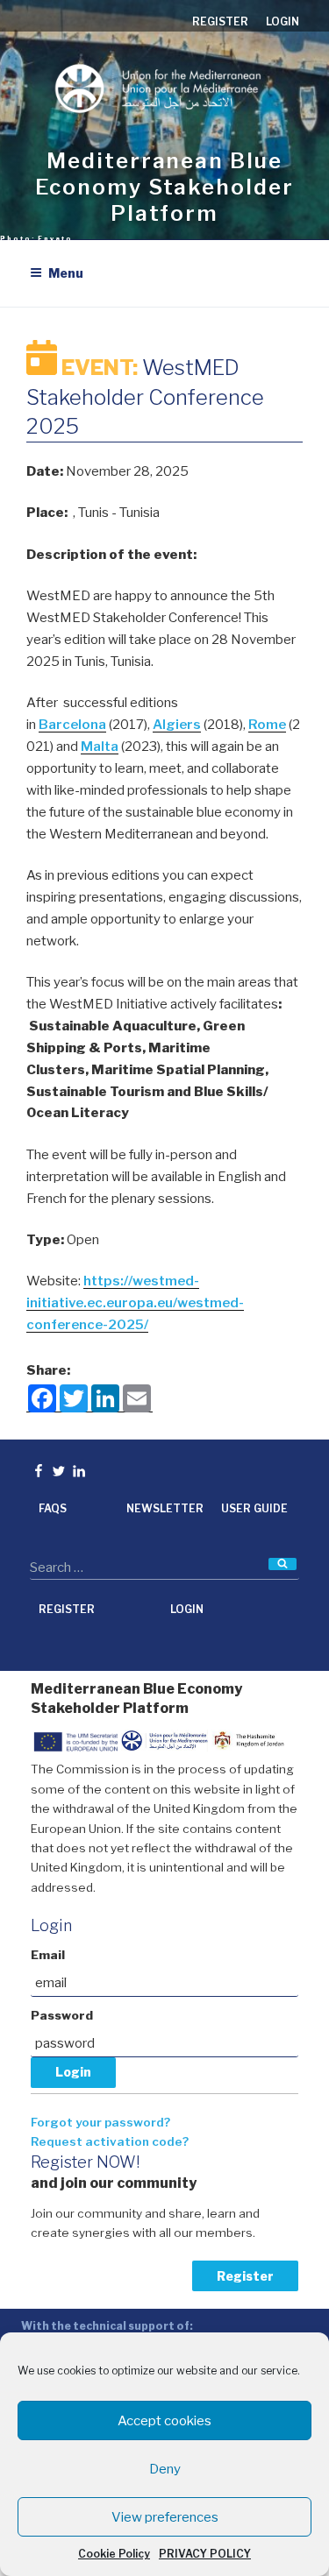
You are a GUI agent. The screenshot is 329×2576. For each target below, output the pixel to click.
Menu (66, 273)
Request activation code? (110, 2141)
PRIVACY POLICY (205, 2554)
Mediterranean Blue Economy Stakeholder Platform (164, 187)
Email (48, 1955)
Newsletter (165, 1508)
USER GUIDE (254, 1508)
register (220, 21)
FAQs (53, 1508)
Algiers (177, 725)
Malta (100, 747)
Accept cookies (164, 2421)
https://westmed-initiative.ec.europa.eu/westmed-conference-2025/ (135, 1303)
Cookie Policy (114, 2554)
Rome (267, 725)
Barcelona (72, 725)
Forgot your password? (100, 2122)
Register (245, 2276)
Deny (165, 2469)
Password (62, 2015)
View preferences (165, 2517)
